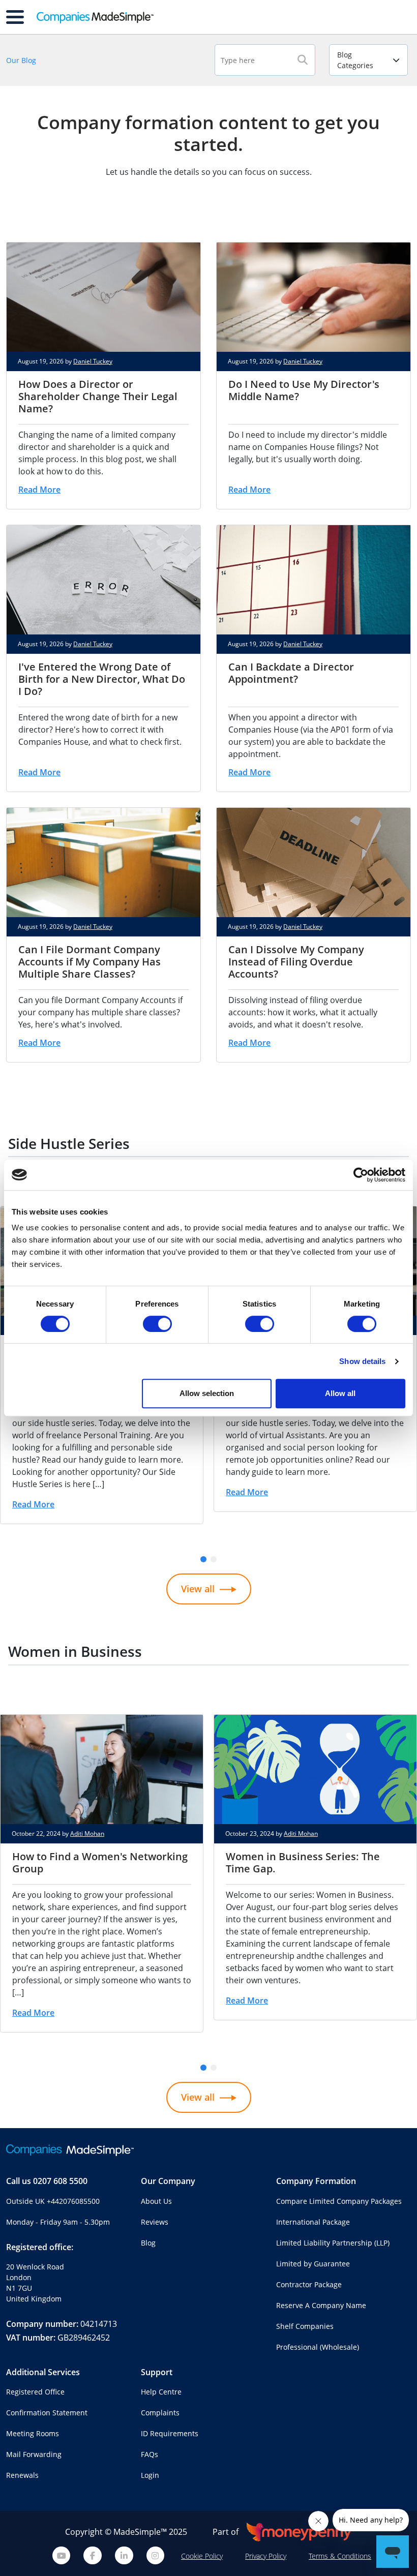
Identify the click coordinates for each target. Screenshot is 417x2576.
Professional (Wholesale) (318, 2347)
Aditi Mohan (87, 1833)
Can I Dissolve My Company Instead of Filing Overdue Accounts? (296, 962)
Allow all (340, 1393)
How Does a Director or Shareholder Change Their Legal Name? (98, 396)
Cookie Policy (202, 2556)
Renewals (22, 2475)
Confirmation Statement (47, 2413)
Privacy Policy (266, 2556)
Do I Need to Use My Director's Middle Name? (304, 390)
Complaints (160, 2413)
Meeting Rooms (33, 2433)
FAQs (150, 2454)
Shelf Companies (305, 2326)
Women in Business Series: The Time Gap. (303, 1862)
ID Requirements (170, 2433)
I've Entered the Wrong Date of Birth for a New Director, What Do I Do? (102, 679)
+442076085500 (73, 2201)
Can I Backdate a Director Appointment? (291, 673)
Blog (148, 2243)
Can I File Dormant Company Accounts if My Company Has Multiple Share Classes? (90, 962)
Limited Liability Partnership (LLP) (333, 2243)
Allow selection (207, 1393)
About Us (156, 2201)
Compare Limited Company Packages (339, 2201)
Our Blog (21, 60)
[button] (203, 1559)
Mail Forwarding (34, 2454)
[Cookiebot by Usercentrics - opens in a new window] (361, 1175)
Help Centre (161, 2392)
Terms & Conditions (340, 2556)
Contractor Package (309, 2284)
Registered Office (35, 2392)
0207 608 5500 (60, 2181)
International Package (313, 2222)
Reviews (155, 2222)
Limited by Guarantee (313, 2264)
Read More (39, 490)
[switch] (157, 1324)
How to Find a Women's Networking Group (100, 1862)
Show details (362, 1361)
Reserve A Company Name (321, 2305)
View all (198, 1589)
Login (150, 2475)
